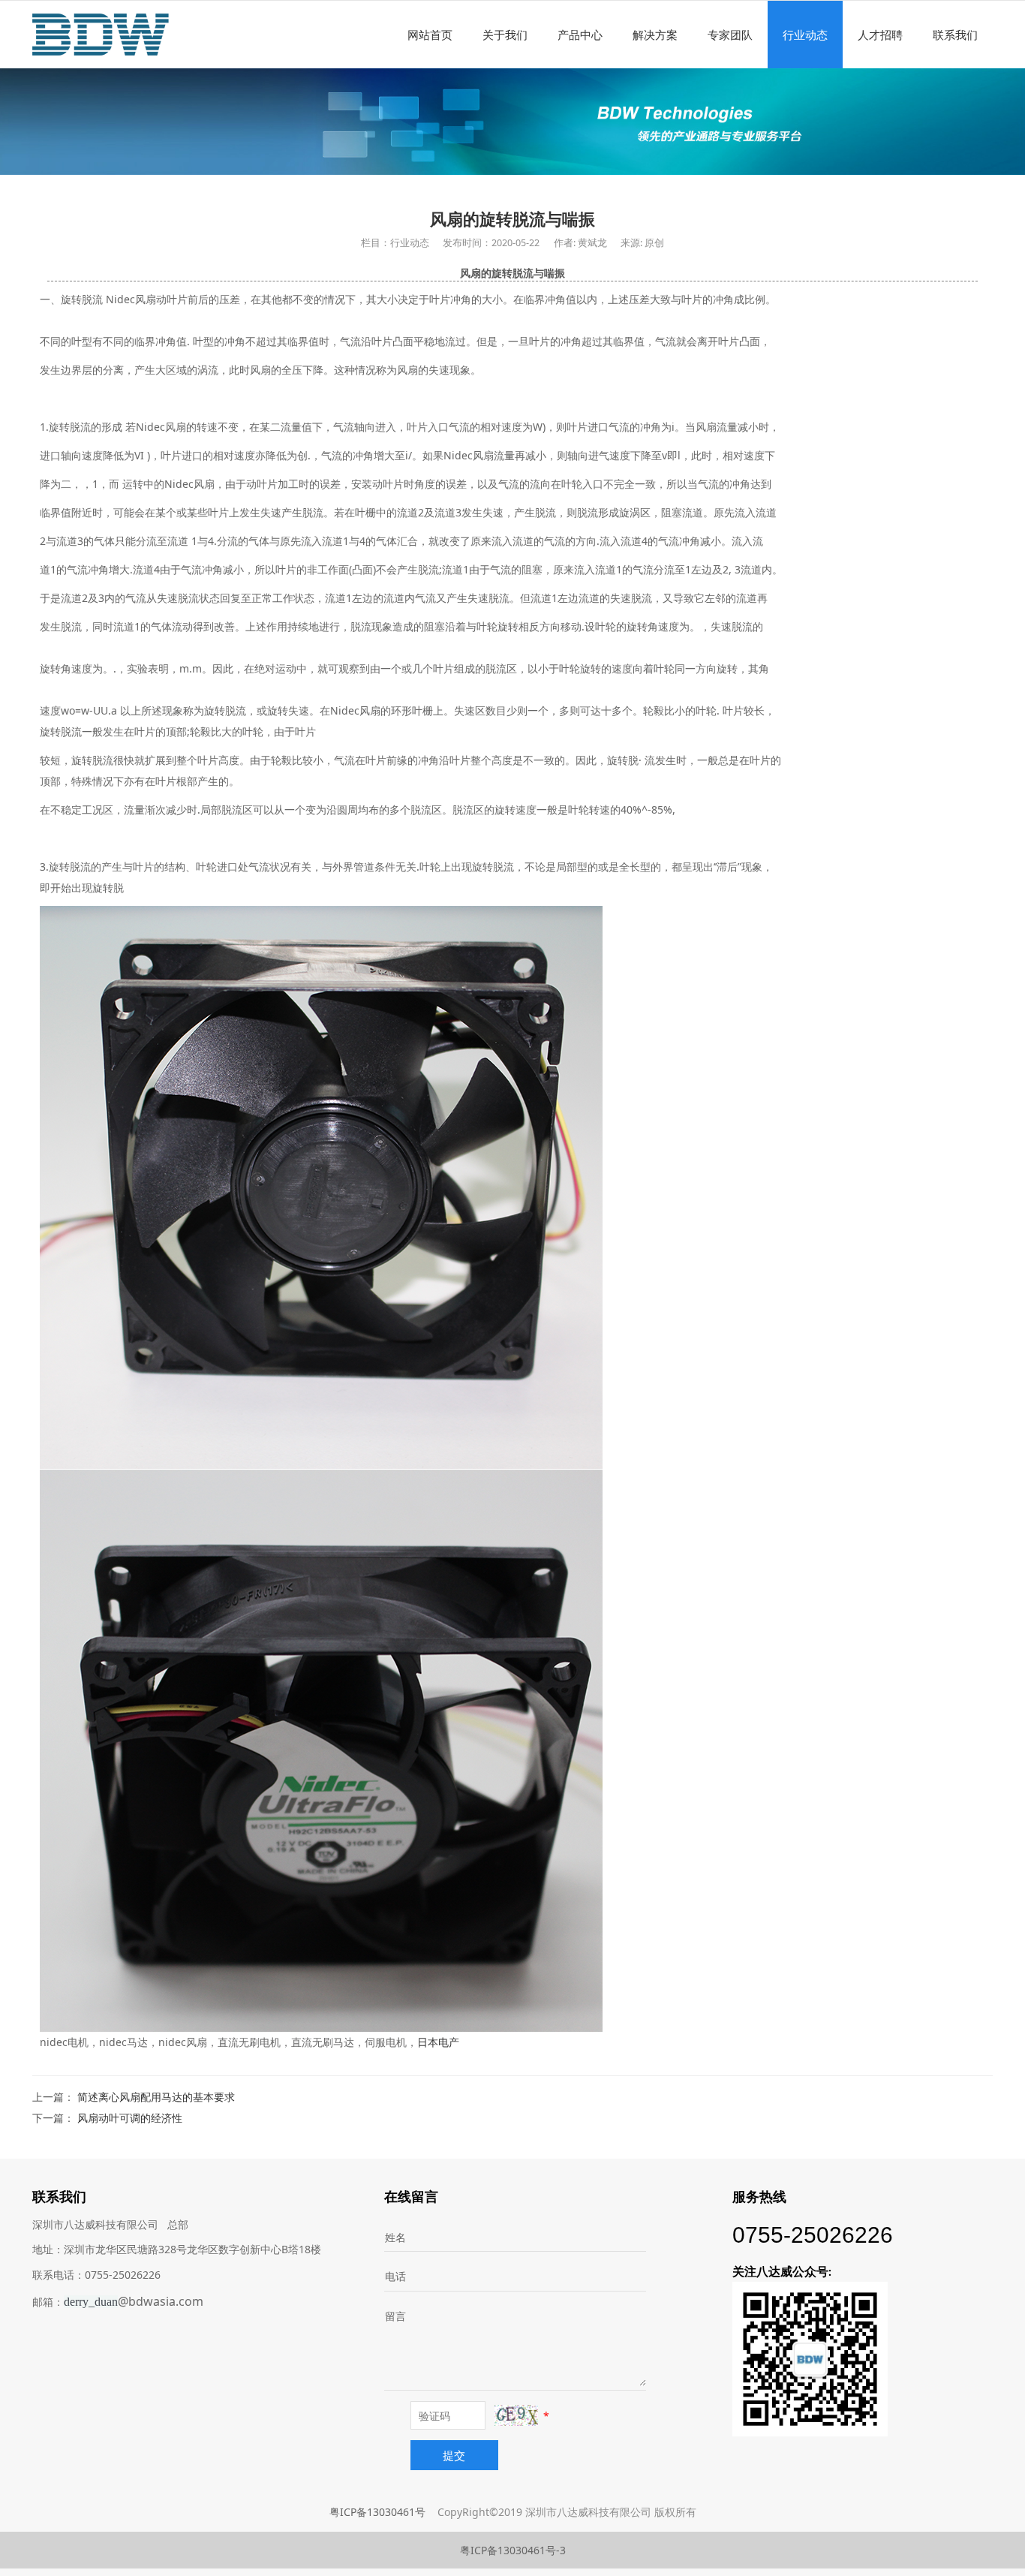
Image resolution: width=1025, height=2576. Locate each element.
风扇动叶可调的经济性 (130, 2118)
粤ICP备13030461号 (377, 2512)
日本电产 (438, 2042)
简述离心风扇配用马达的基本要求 (156, 2097)
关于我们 (505, 35)
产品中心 (580, 35)
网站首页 (430, 35)
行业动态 (805, 35)
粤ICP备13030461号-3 (513, 2550)
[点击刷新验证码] (516, 2415)
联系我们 (955, 35)
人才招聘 (880, 35)
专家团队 (730, 35)
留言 (395, 2316)
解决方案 (655, 35)
